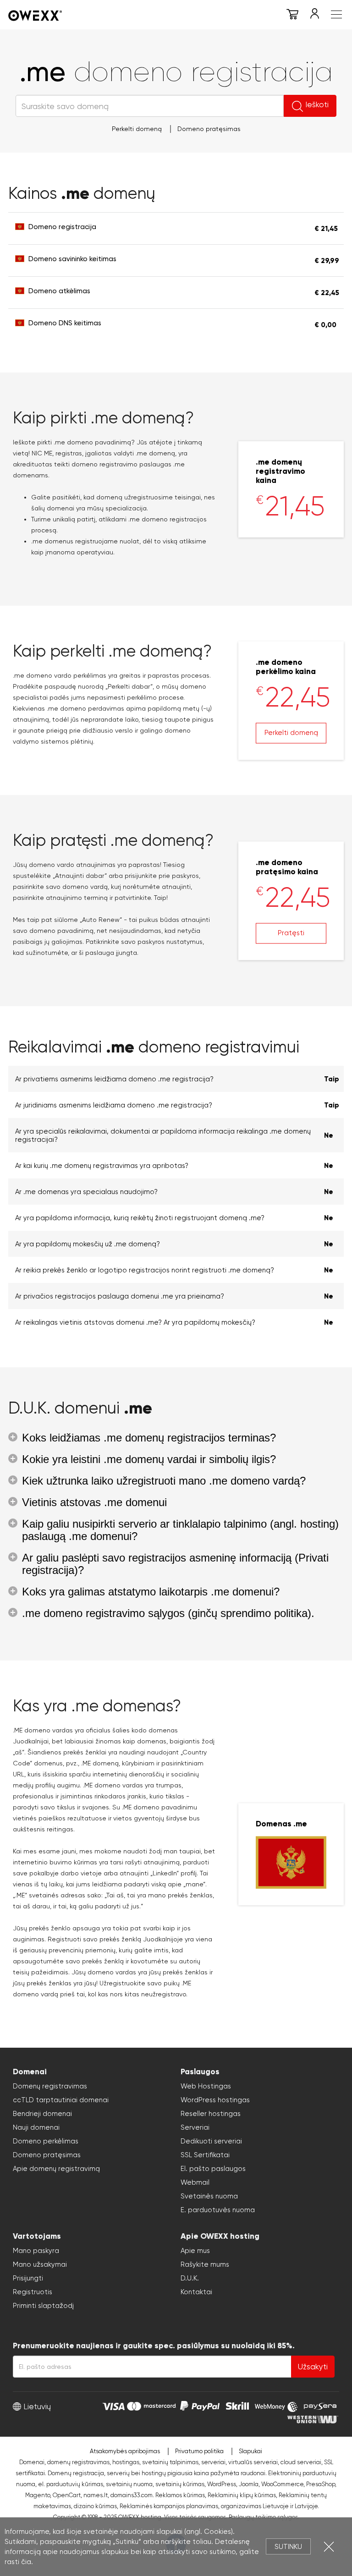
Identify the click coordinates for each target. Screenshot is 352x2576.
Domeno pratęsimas (209, 129)
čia (26, 2562)
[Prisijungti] (314, 16)
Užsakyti (313, 2367)
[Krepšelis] (292, 16)
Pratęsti (291, 932)
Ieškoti (317, 104)
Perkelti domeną (137, 129)
